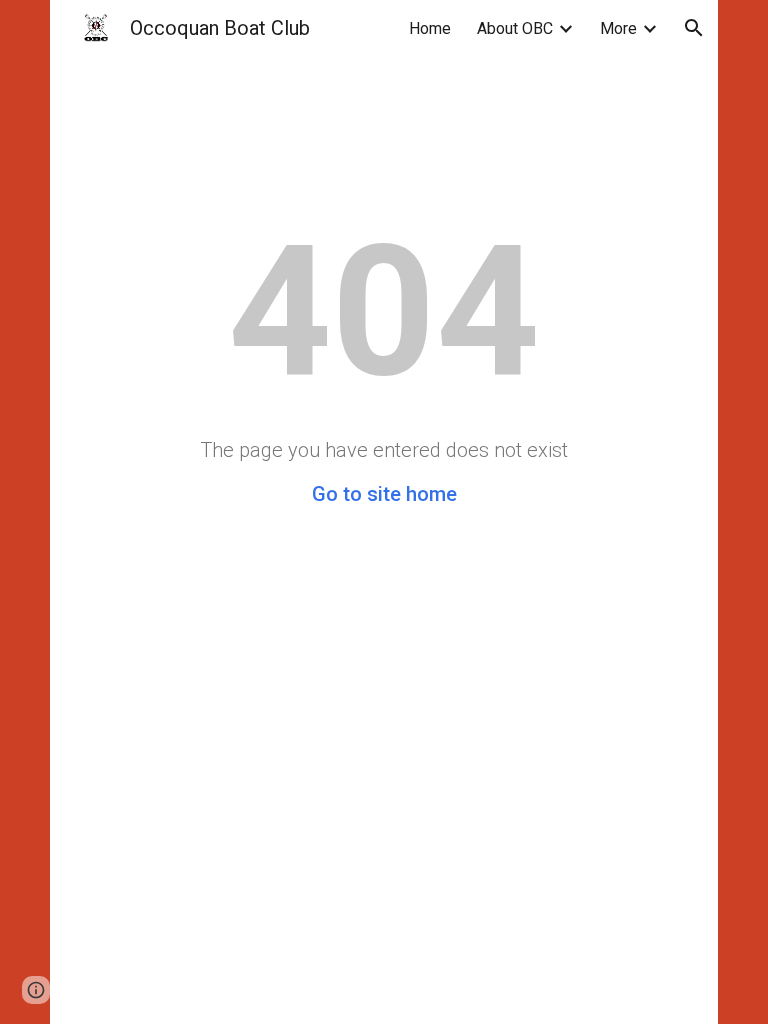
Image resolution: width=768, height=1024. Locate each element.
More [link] (618, 28)
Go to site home (384, 494)
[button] (694, 28)
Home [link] (430, 28)
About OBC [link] (515, 28)
